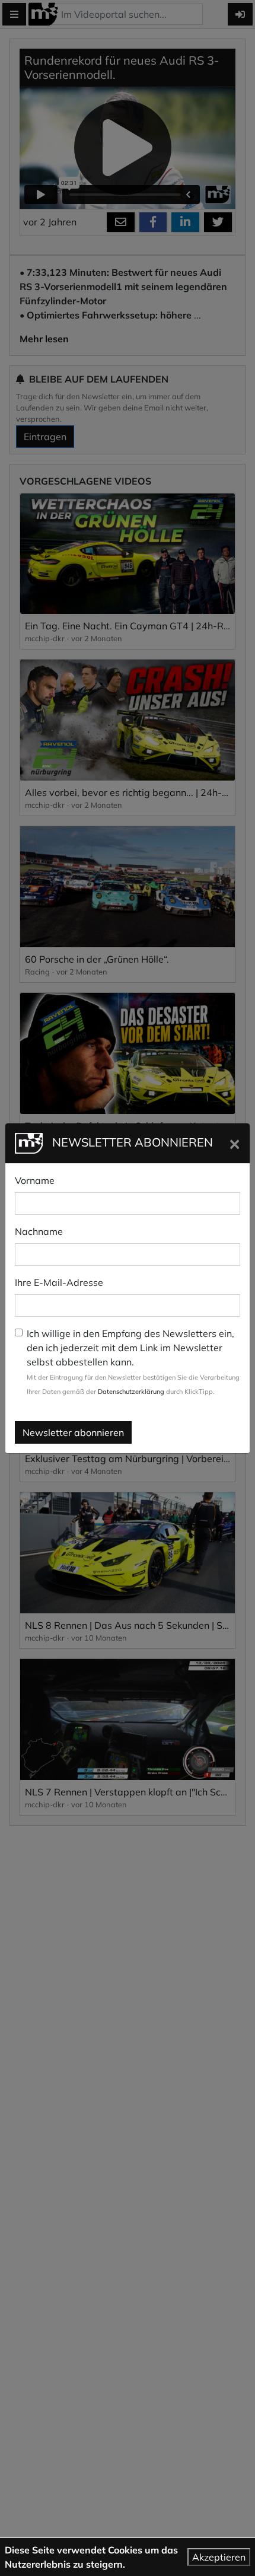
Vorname (35, 1180)
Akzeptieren (219, 2557)
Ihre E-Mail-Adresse (59, 1282)
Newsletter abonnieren (73, 1432)
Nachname (39, 1231)
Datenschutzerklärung (131, 1392)
